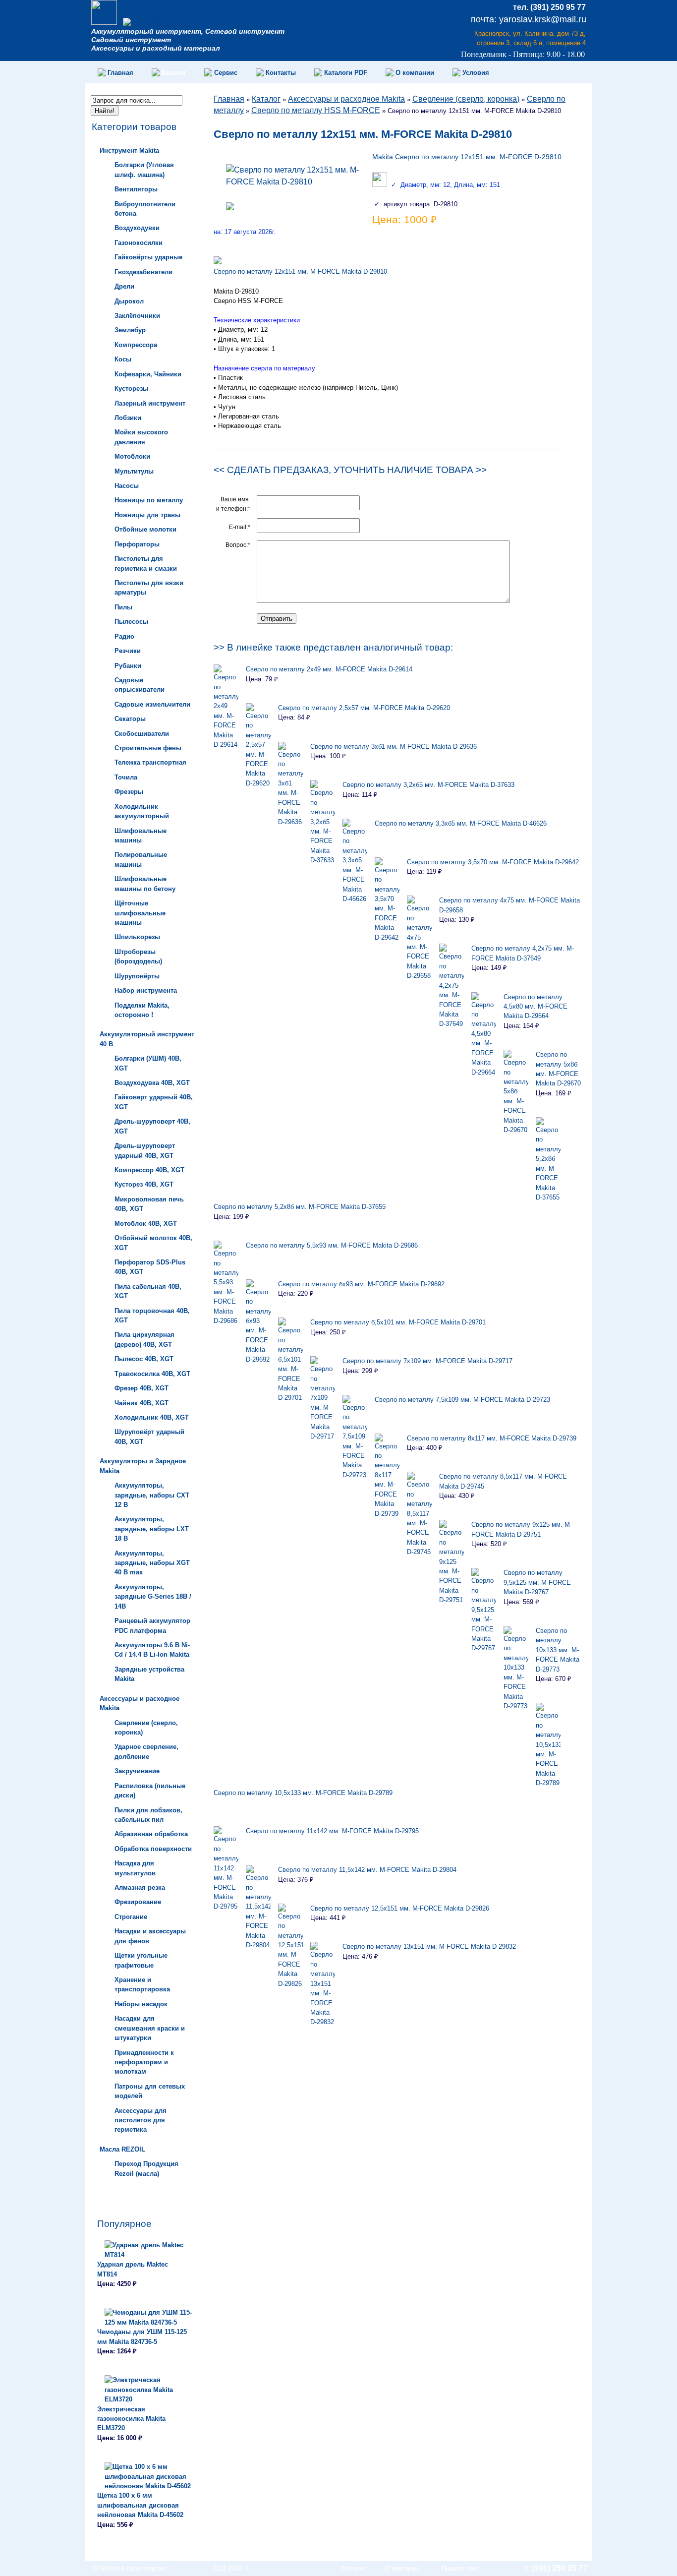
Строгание (131, 1917)
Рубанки (128, 666)
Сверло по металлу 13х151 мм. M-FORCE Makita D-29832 (429, 1947)
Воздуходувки (137, 228)
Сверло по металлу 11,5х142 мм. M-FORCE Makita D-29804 (367, 1870)
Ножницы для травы (147, 515)
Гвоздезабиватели (143, 272)
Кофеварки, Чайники (148, 374)
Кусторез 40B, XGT (144, 1184)
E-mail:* (240, 527)
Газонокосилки (139, 243)
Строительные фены (148, 748)
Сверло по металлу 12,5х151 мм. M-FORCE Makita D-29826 (400, 1908)
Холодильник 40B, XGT (152, 1417)
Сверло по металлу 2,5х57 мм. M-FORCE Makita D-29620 (364, 708)
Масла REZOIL (122, 2149)
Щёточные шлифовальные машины (140, 913)
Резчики (128, 651)
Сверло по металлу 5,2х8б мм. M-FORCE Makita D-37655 (300, 1207)
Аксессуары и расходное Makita (346, 99)
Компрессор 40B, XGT (149, 1170)
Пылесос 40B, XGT (144, 1359)
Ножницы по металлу (149, 500)
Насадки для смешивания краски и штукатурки (150, 2028)
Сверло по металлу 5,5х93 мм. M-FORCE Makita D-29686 (332, 1245)
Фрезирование (138, 1902)
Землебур (130, 330)
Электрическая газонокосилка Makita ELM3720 (131, 2419)
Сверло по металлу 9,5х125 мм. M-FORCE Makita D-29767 (537, 1582)
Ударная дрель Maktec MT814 (133, 2269)
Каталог (266, 99)
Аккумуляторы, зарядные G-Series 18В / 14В (153, 1597)
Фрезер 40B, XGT (141, 1388)
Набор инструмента (146, 990)
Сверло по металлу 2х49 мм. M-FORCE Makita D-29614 (329, 669)
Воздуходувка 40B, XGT (152, 1083)
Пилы (123, 607)
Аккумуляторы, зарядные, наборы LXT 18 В (152, 1529)
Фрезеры (129, 792)
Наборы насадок (141, 2004)
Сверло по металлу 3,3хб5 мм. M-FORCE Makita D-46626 (461, 823)
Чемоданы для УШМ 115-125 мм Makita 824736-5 (142, 2336)
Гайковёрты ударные (148, 257)
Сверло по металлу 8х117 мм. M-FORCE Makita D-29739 (492, 1438)
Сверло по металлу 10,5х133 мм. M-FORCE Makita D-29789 (303, 1793)
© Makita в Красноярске (129, 2568)
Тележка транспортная (150, 762)
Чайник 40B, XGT (141, 1403)
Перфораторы (137, 544)
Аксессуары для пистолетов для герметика (141, 2120)
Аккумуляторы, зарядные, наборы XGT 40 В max (152, 1563)
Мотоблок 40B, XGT (146, 1224)
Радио (124, 636)
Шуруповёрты (137, 976)
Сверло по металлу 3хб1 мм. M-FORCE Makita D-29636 (394, 747)
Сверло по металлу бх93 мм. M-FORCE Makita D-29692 (361, 1284)
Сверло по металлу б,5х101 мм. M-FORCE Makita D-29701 (398, 1322)
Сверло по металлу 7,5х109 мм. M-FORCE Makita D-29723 (462, 1400)
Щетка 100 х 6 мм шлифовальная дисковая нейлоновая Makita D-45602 (140, 2505)
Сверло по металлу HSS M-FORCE (316, 110)
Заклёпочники (137, 316)
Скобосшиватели (142, 734)
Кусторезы (131, 389)
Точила (126, 777)
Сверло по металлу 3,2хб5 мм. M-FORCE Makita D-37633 (428, 785)
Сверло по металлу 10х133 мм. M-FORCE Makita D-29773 (558, 1650)
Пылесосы (131, 622)
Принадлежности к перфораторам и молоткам (144, 2062)
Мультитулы (134, 471)
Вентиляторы (136, 189)
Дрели (124, 286)
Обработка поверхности (153, 1849)
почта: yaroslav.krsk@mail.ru (529, 19)
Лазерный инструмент (150, 403)
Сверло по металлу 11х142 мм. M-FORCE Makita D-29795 (332, 1831)
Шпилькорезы (137, 937)
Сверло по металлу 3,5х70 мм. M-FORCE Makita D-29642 (493, 862)
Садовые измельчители (152, 704)
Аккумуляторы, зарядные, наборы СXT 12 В (152, 1495)
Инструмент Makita (129, 150)
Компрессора (136, 345)
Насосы (127, 486)
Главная (229, 99)
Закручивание (137, 1771)
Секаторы (130, 719)
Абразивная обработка (151, 1834)
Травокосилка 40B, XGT (152, 1374)
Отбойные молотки (145, 529)
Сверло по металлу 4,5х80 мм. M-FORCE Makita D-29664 (536, 1007)
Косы (123, 359)
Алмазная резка (140, 1887)
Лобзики (128, 418)
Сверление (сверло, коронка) (466, 99)
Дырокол (129, 301)
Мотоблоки (132, 456)
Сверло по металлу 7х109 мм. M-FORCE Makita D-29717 (427, 1361)
